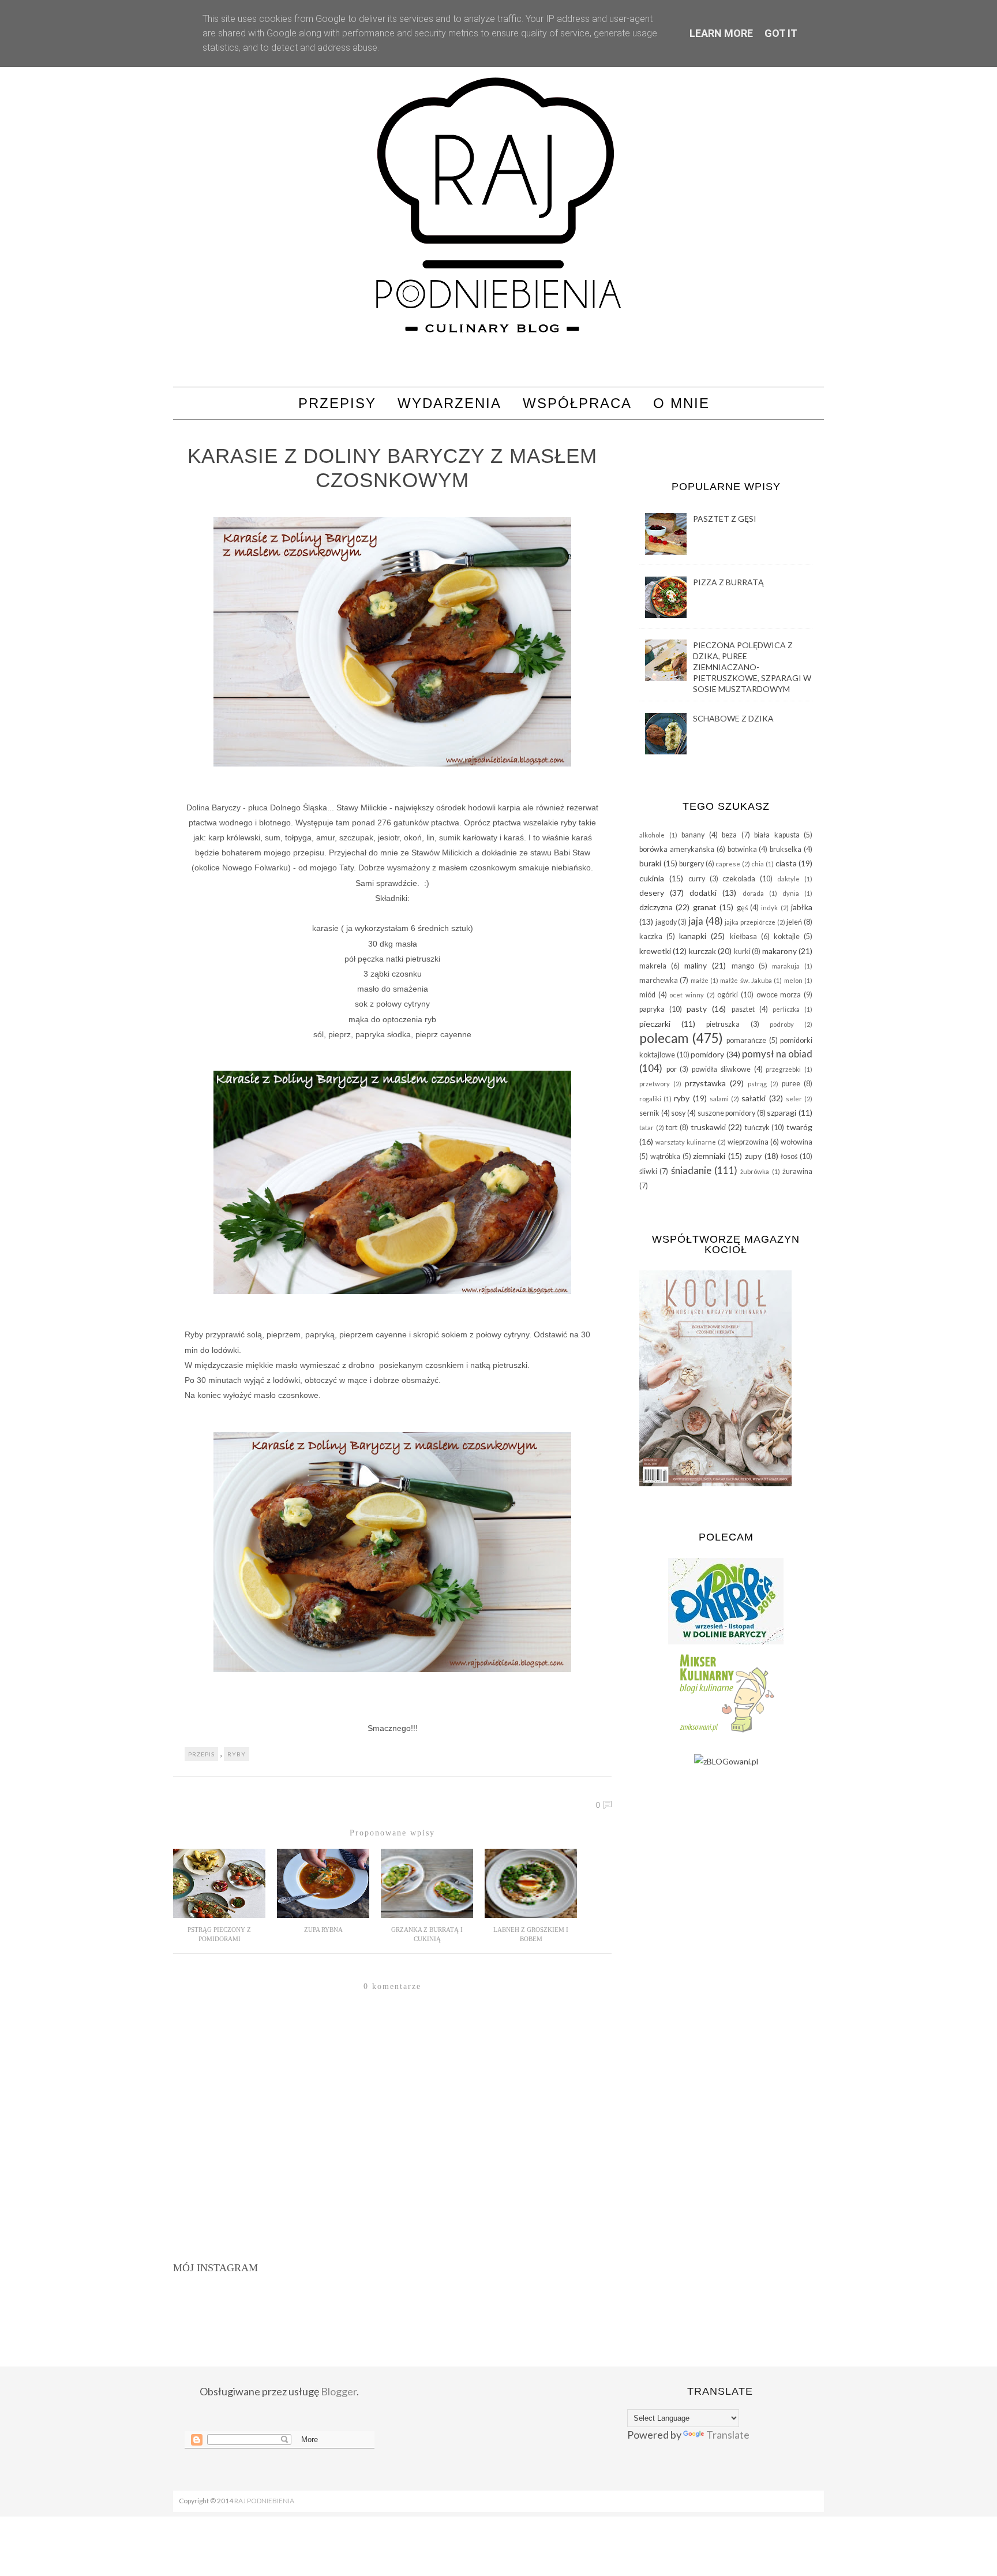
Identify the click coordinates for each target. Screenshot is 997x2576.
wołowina (797, 1142)
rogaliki (650, 1099)
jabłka (802, 907)
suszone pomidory (727, 1113)
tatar (646, 1128)
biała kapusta (777, 835)
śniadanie (691, 1170)
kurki (742, 951)
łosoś (789, 1156)
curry (697, 879)
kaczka (651, 936)
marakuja (786, 966)
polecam (664, 1038)
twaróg (799, 1127)
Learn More (721, 33)
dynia (791, 893)
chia (758, 864)
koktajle (787, 936)
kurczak (702, 951)
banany (693, 835)
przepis (201, 1754)
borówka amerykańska (677, 849)
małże (700, 980)
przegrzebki (783, 1069)
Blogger (339, 2391)
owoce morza (779, 995)
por (672, 1069)
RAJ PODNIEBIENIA (264, 2501)
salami (719, 1099)
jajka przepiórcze (750, 922)
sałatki (754, 1098)
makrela (653, 966)
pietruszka (723, 1024)
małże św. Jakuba (746, 980)
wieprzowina (748, 1142)
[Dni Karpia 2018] (726, 1641)
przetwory (655, 1084)
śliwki (648, 1171)
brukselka (786, 849)
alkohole (652, 835)
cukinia (652, 878)
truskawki (708, 1127)
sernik (649, 1113)
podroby (782, 1024)
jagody (666, 922)
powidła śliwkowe (721, 1069)
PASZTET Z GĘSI (725, 519)
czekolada (739, 879)
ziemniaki (709, 1156)
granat (705, 907)
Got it (781, 33)
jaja (696, 921)
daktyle (788, 879)
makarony (779, 951)
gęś (742, 908)
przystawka (705, 1083)
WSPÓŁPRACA (577, 403)
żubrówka (755, 1171)
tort (672, 1128)
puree (791, 1084)
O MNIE (681, 403)
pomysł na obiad (777, 1054)
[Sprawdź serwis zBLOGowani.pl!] (726, 1761)
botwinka (742, 849)
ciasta (786, 863)
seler (794, 1099)
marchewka (659, 980)
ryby (237, 1754)
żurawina (797, 1171)
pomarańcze (746, 1040)
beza (729, 835)
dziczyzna (656, 907)
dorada (753, 893)
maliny (696, 965)
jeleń (794, 922)
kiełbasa (743, 936)
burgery (691, 864)
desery (652, 893)
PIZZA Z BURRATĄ (728, 582)
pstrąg (757, 1084)
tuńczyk (757, 1128)
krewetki (655, 951)
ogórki (728, 995)
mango (743, 966)
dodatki (703, 893)
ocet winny (687, 995)
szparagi (782, 1113)
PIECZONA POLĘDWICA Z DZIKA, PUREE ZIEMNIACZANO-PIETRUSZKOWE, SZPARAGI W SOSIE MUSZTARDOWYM (752, 667)
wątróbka (665, 1156)
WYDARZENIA (449, 403)
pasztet (743, 1009)
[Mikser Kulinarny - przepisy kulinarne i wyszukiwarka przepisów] (726, 1732)
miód (647, 995)
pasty (697, 1009)
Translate (728, 2435)
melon (793, 980)
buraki (650, 863)
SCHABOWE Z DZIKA (733, 718)
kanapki (693, 936)
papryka (652, 1009)
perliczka (786, 1009)
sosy (678, 1113)
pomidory (707, 1054)
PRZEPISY (337, 403)
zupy (753, 1156)
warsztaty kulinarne (686, 1142)
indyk (769, 908)
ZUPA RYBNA (323, 1930)
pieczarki (655, 1024)
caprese (728, 864)
